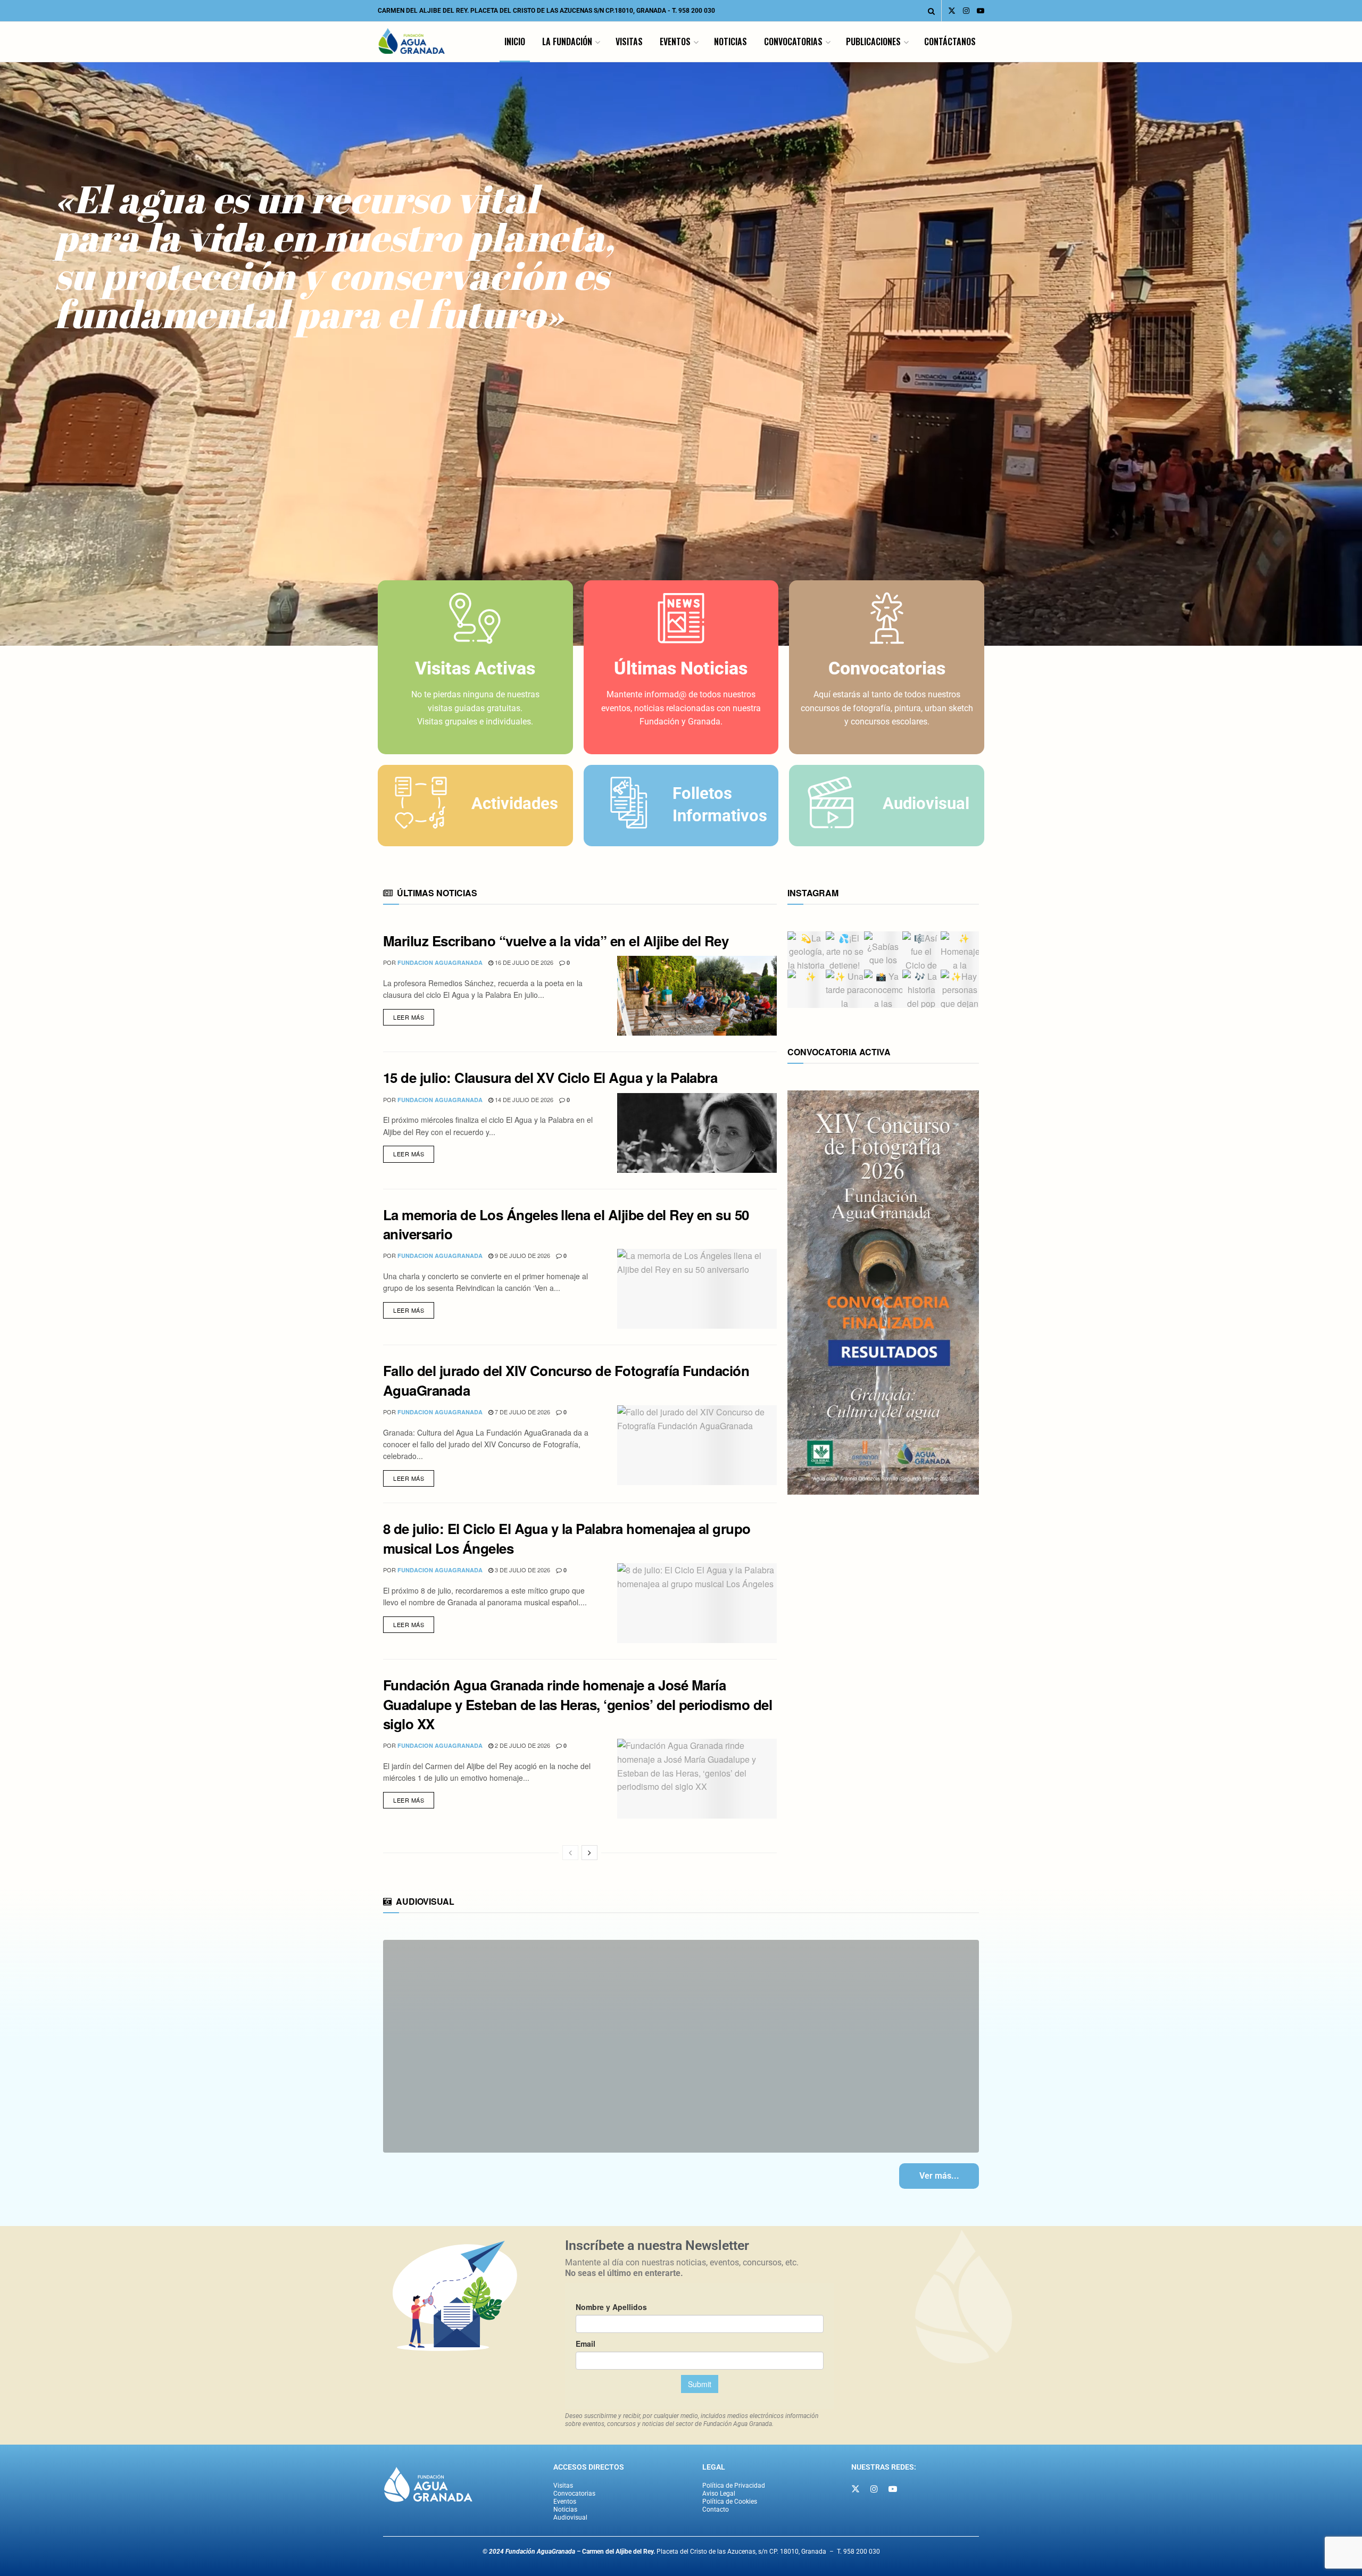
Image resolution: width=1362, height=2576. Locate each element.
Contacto (716, 2510)
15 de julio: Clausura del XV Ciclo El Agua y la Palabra (550, 1077)
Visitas (629, 41)
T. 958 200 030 (694, 11)
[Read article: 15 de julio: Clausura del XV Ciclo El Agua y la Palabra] (697, 1133)
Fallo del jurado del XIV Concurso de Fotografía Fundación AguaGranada (566, 1380)
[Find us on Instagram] (966, 11)
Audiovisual (570, 2517)
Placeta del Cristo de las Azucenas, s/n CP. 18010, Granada (704, 2552)
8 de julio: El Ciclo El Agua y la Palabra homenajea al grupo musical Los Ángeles (567, 1538)
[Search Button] (931, 11)
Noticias (730, 41)
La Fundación (567, 41)
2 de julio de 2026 (522, 1745)
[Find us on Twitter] (952, 11)
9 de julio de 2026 (522, 1255)
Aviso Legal (719, 2494)
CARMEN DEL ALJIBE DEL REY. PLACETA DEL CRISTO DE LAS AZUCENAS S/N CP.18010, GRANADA (522, 11)
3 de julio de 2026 (522, 1570)
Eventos (675, 41)
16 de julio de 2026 (523, 962)
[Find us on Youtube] (981, 11)
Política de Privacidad (734, 2486)
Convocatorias (793, 41)
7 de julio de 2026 (522, 1412)
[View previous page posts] (570, 1853)
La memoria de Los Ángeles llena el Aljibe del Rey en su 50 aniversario (566, 1224)
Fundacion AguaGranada (440, 962)
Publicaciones (873, 41)
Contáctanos (950, 41)
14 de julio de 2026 (523, 1099)
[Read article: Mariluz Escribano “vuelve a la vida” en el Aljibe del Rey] (697, 996)
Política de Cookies (730, 2502)
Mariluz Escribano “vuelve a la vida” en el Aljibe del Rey (556, 941)
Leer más (414, 1015)
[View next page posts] (589, 1853)
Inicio (515, 41)
